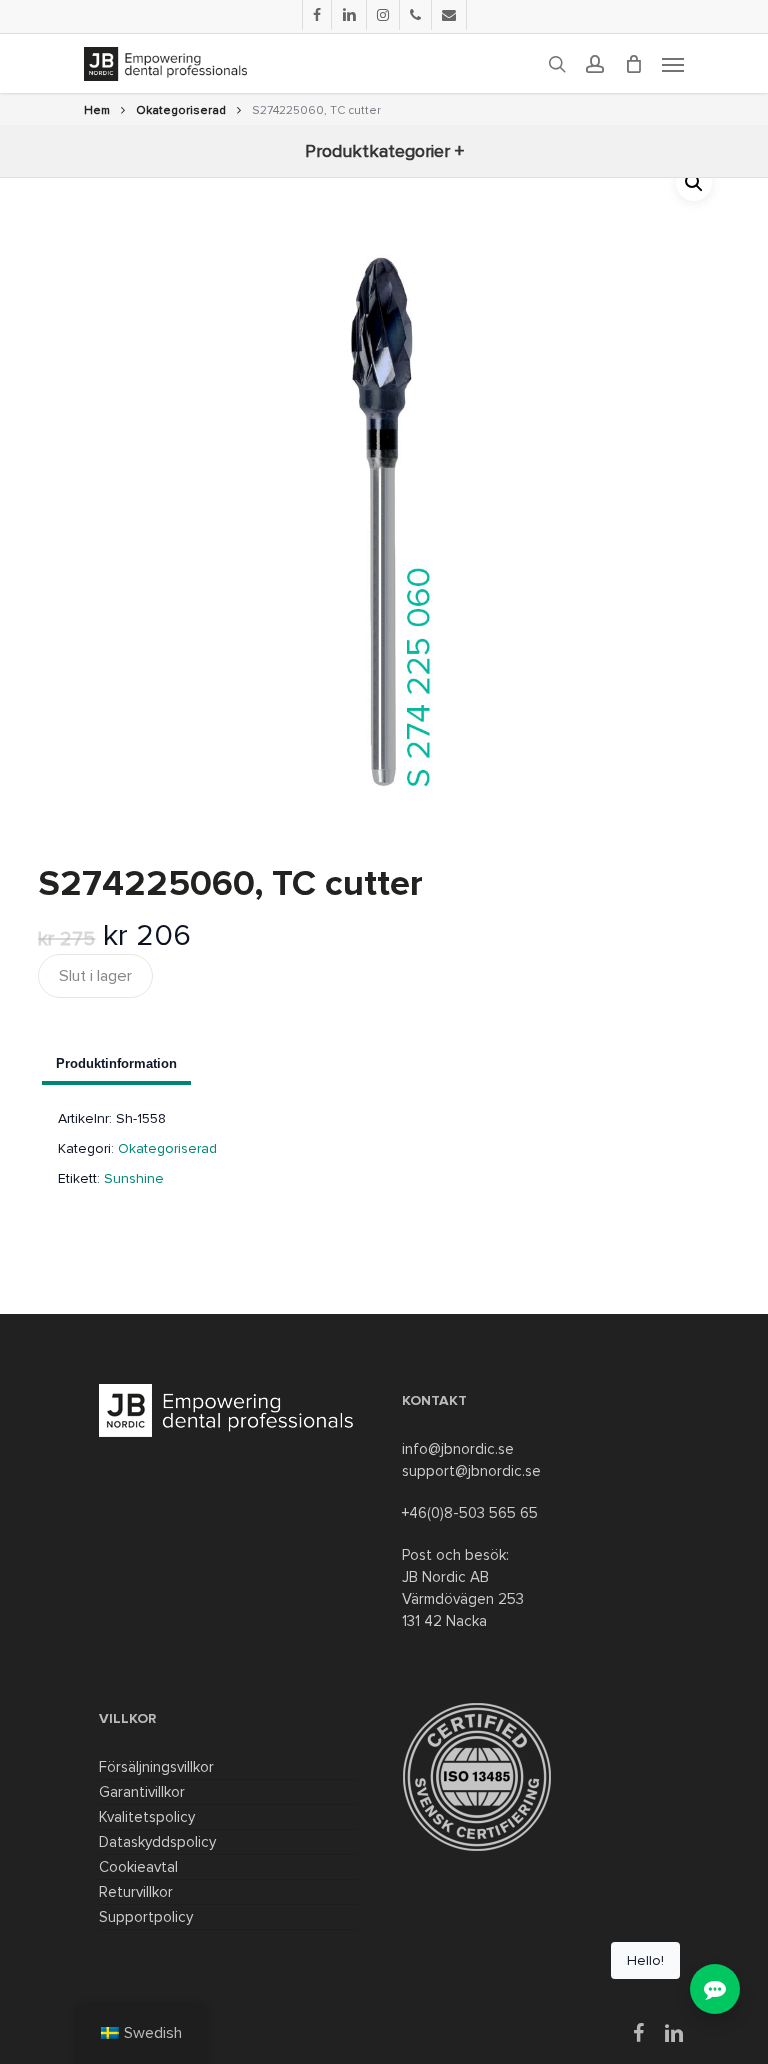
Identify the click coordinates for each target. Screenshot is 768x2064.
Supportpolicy (146, 1917)
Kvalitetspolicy (147, 1817)
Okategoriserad (181, 110)
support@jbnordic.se (471, 1471)
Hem (97, 110)
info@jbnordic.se (458, 1449)
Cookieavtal (138, 1867)
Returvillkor (136, 1892)
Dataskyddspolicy (157, 1842)
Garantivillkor (142, 1792)
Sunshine (134, 1178)
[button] (694, 183)
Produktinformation (116, 1063)
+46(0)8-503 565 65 (470, 1513)
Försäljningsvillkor (156, 1767)
